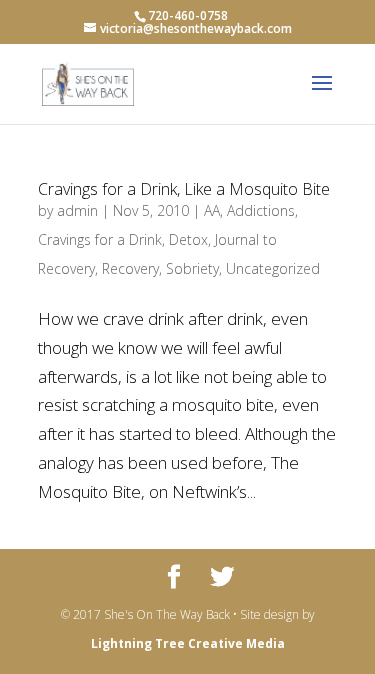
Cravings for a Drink (100, 239)
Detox (188, 239)
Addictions (261, 210)
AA (212, 210)
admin (77, 210)
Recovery (130, 268)
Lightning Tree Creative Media (188, 643)
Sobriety (192, 268)
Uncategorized (273, 268)
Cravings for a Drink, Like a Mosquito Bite (184, 189)
